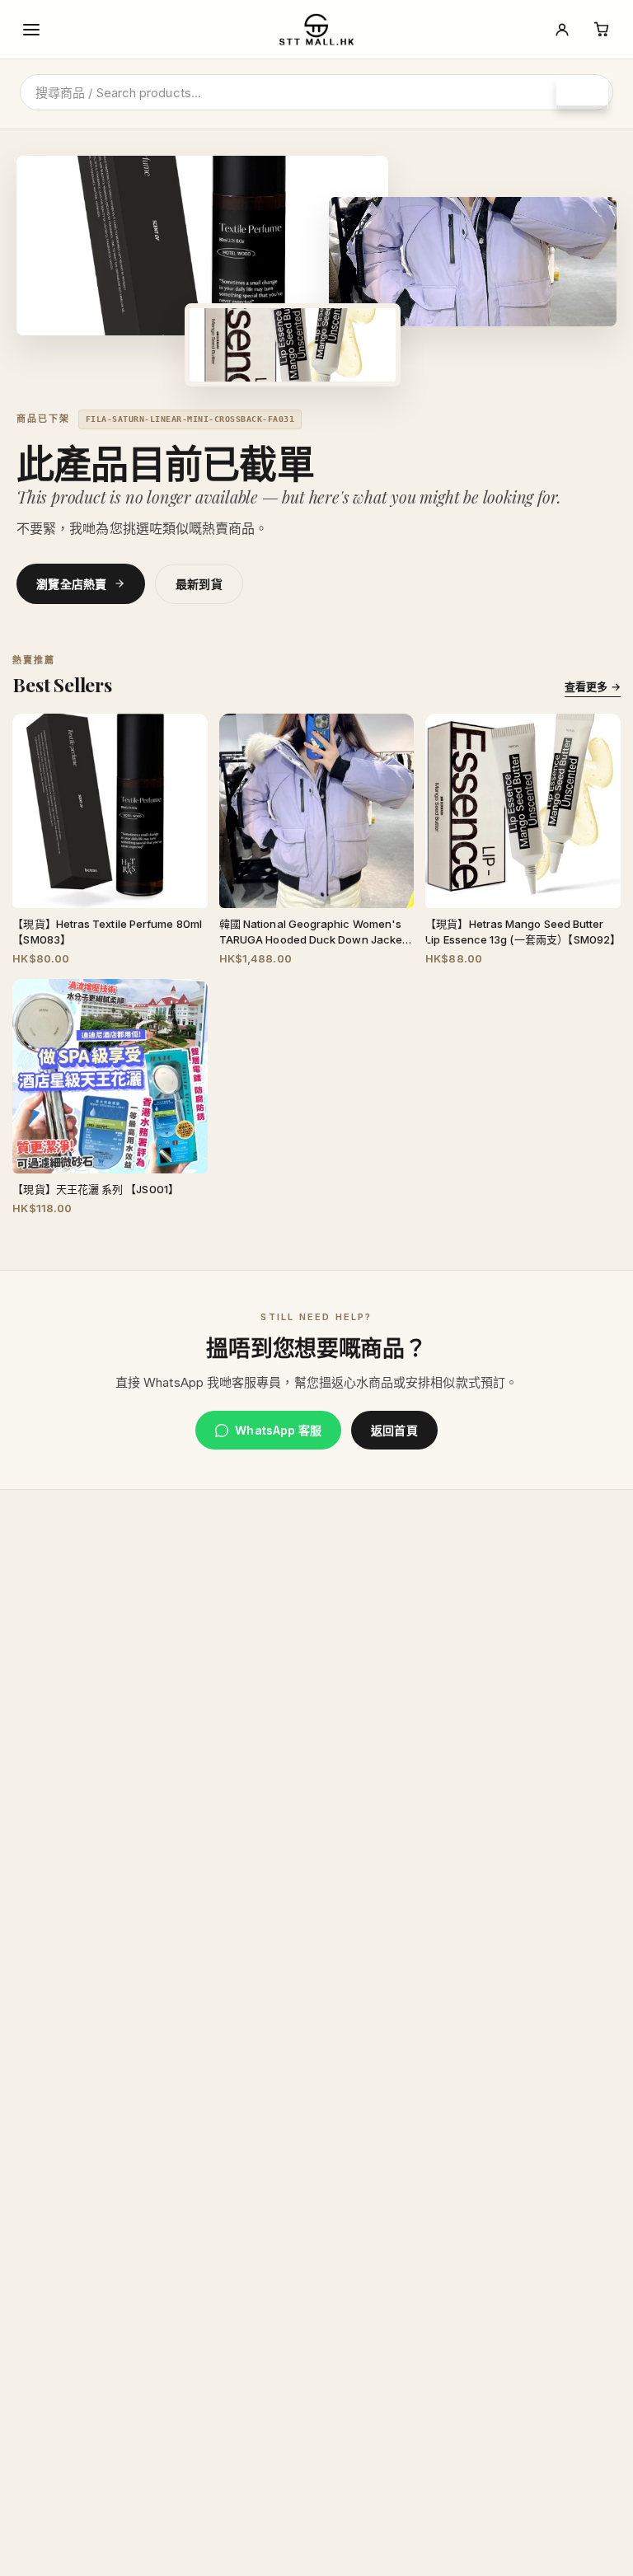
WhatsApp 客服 (278, 1430)
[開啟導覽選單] (31, 30)
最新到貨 (199, 584)
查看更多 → (592, 686)
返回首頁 (394, 1430)
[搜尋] (582, 94)
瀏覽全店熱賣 (72, 584)
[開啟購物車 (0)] (602, 30)
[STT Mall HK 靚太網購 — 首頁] (316, 30)
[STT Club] (562, 30)
